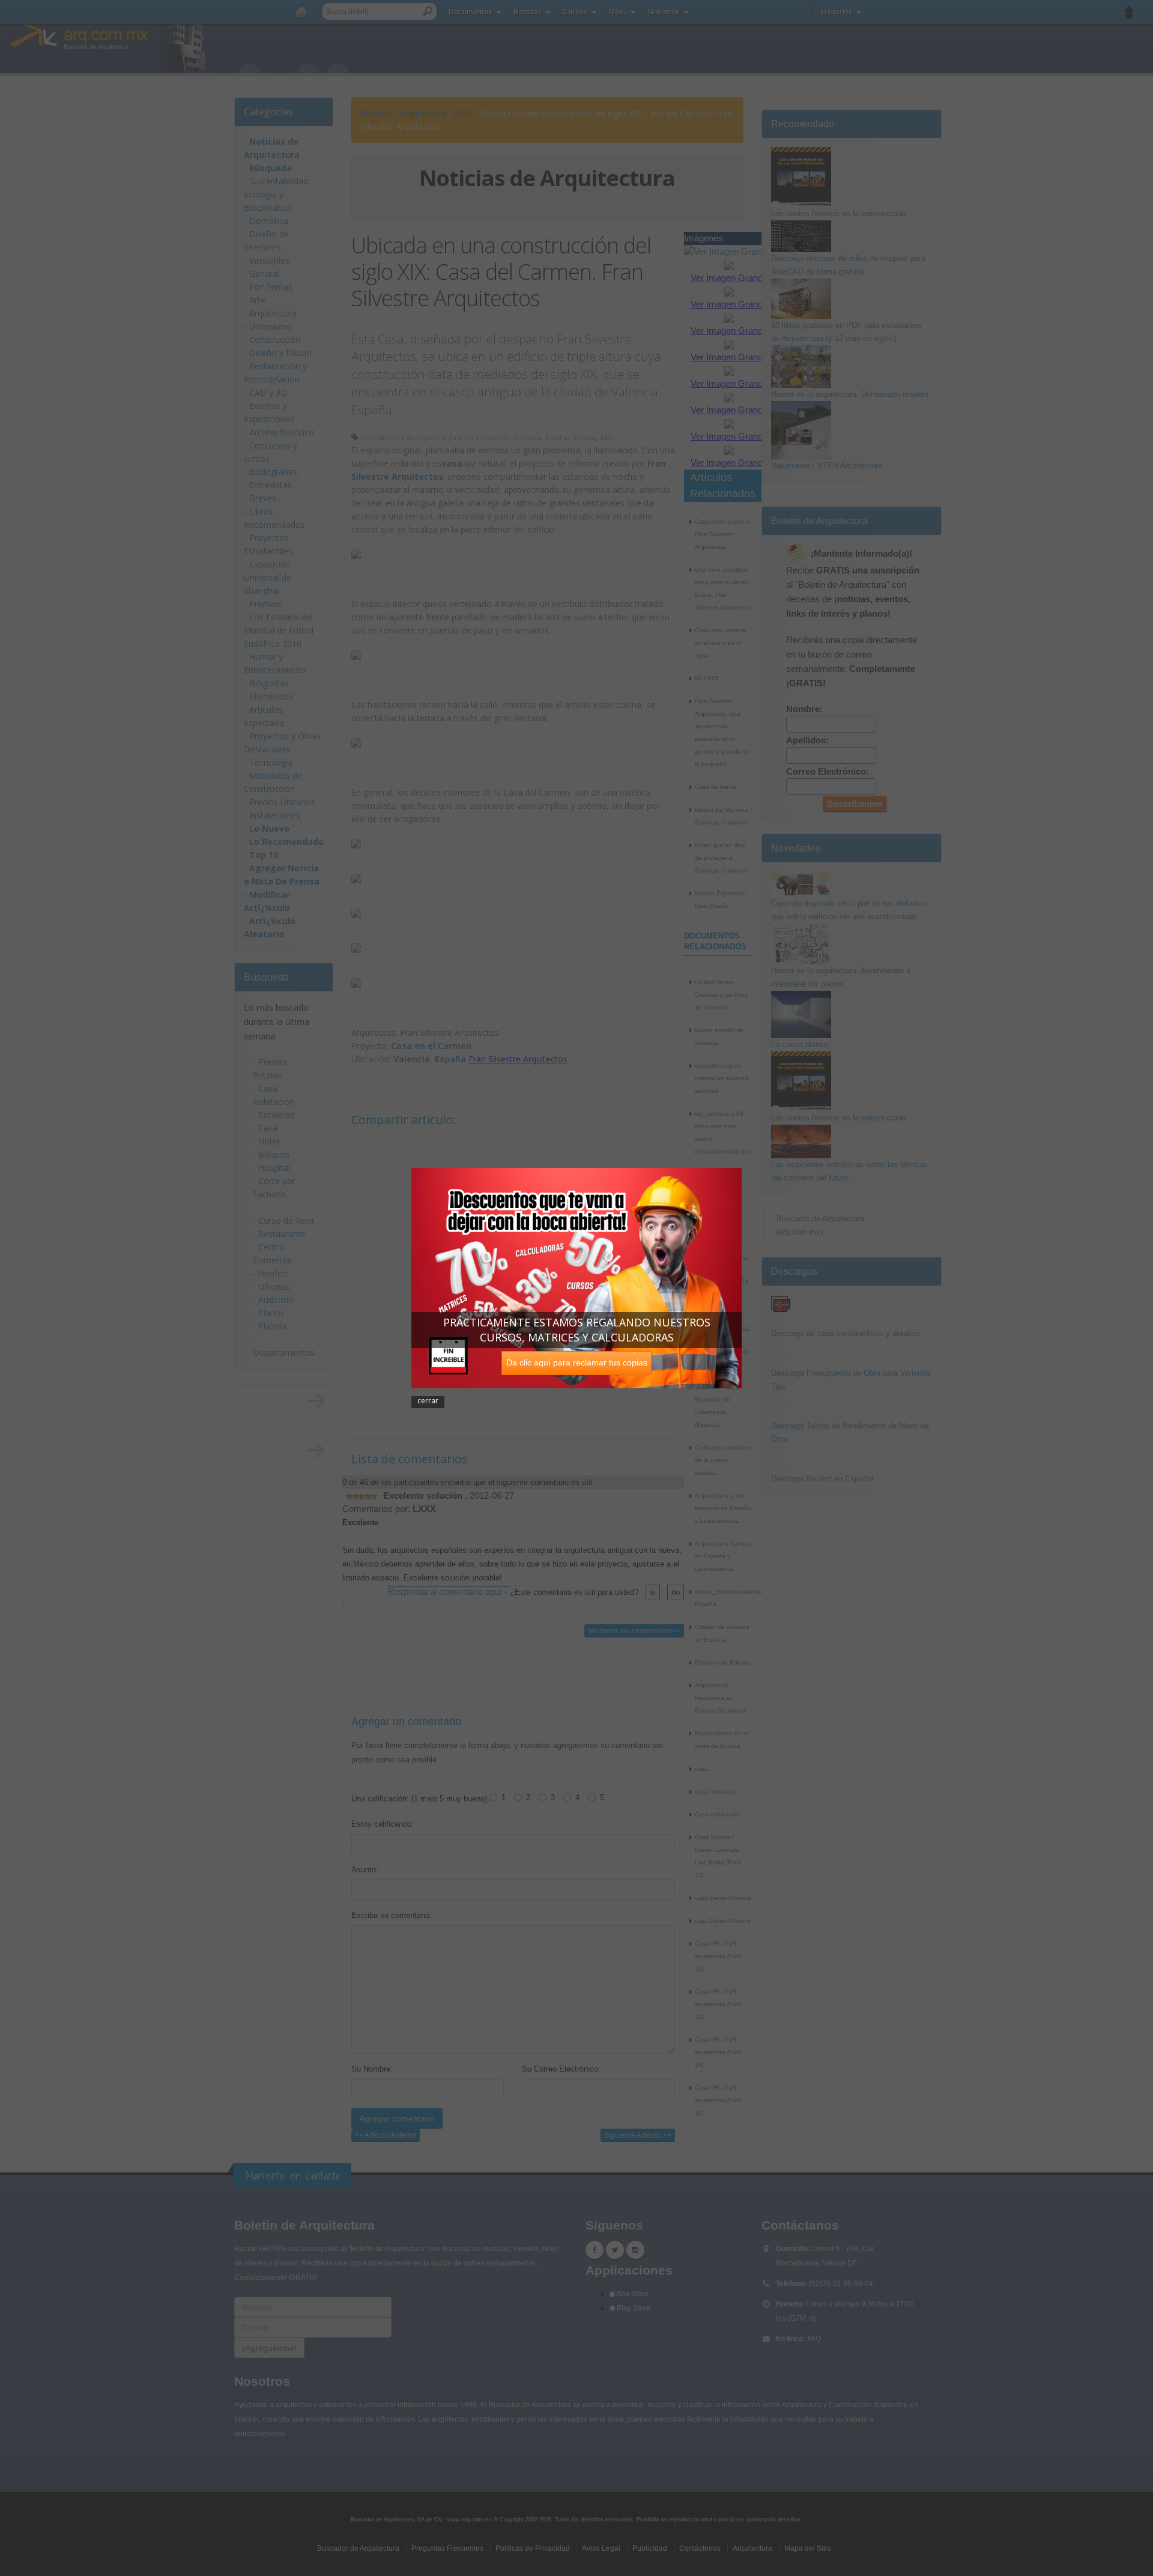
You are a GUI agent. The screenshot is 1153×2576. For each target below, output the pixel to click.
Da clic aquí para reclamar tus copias (577, 1362)
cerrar (428, 1401)
